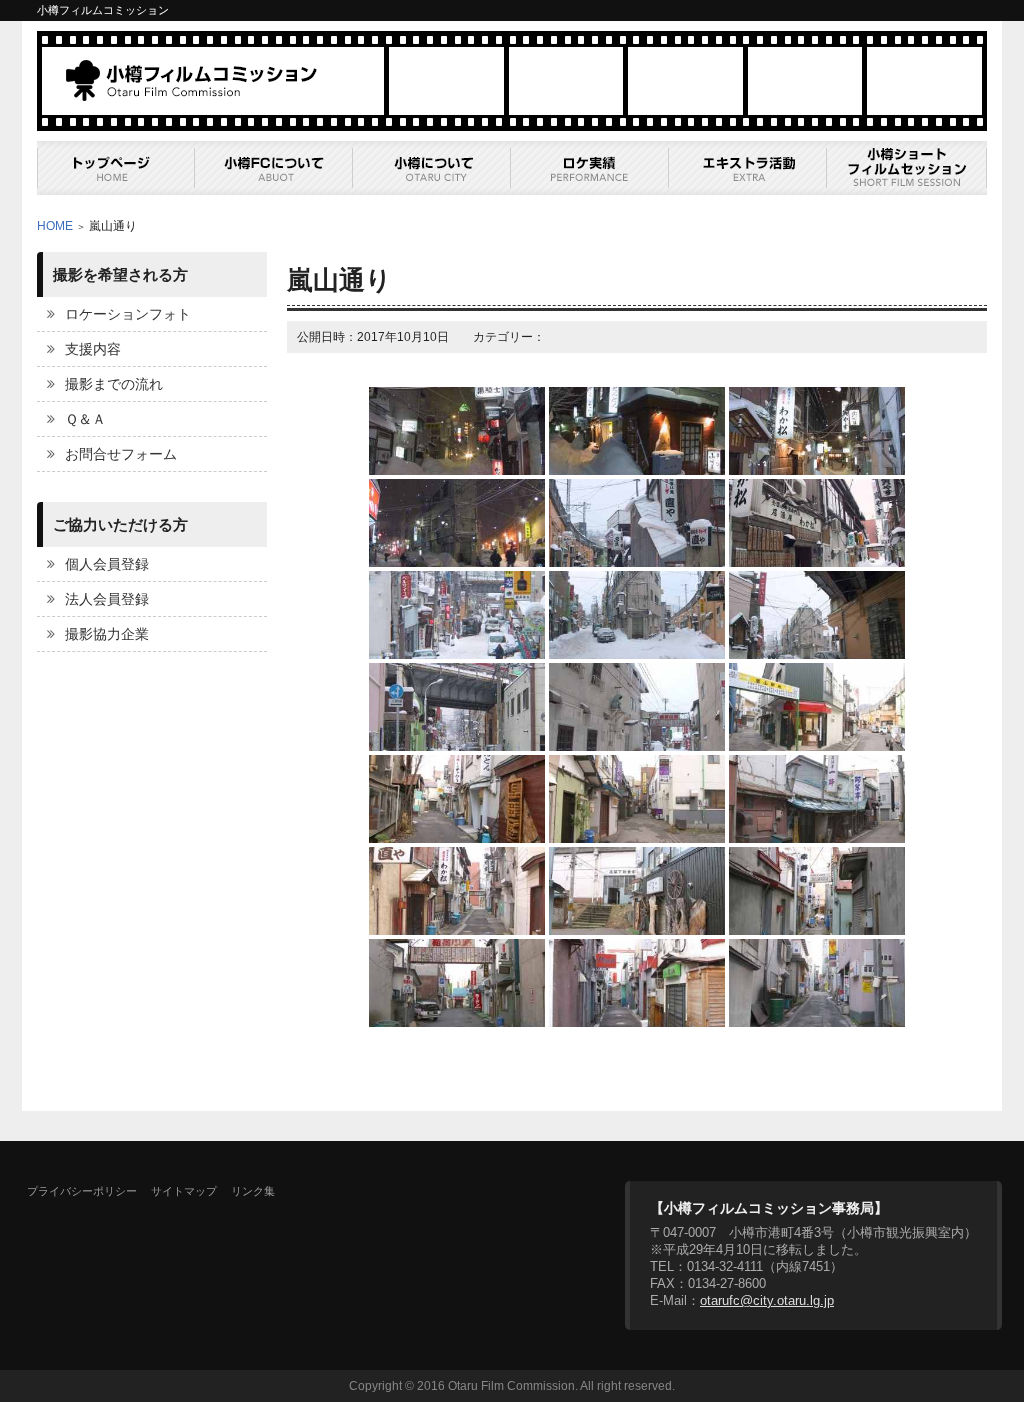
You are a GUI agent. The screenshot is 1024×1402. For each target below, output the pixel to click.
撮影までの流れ (114, 384)
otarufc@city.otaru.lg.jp (767, 1300)
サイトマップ (184, 1191)
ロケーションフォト (128, 314)
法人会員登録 (107, 599)
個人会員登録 (107, 564)
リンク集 (253, 1191)
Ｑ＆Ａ (85, 419)
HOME (55, 226)
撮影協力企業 (107, 634)
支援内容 (93, 349)
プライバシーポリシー (82, 1191)
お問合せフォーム (121, 454)
